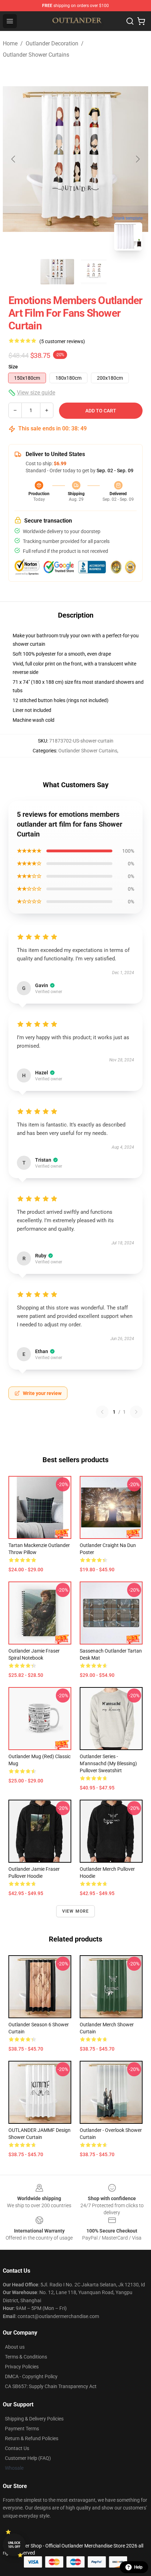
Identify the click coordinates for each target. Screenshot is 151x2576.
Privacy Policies (22, 2367)
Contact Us (17, 2448)
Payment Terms (22, 2429)
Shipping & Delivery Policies (34, 2419)
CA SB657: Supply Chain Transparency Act (51, 2386)
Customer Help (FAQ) (28, 2458)
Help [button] (138, 2567)
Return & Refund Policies (32, 2438)
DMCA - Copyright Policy (31, 2376)
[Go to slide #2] (94, 272)
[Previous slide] (14, 159)
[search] (130, 21)
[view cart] (141, 21)
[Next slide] (137, 159)
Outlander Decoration (52, 43)
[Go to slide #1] (57, 272)
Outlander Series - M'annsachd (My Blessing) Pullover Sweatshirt (108, 1763)
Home (10, 43)
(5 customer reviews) (62, 341)
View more (76, 1911)
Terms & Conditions (26, 2357)
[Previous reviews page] (102, 1412)
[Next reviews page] (136, 1412)
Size (13, 367)
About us (15, 2347)
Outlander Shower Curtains (36, 55)
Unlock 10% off (14, 2545)
